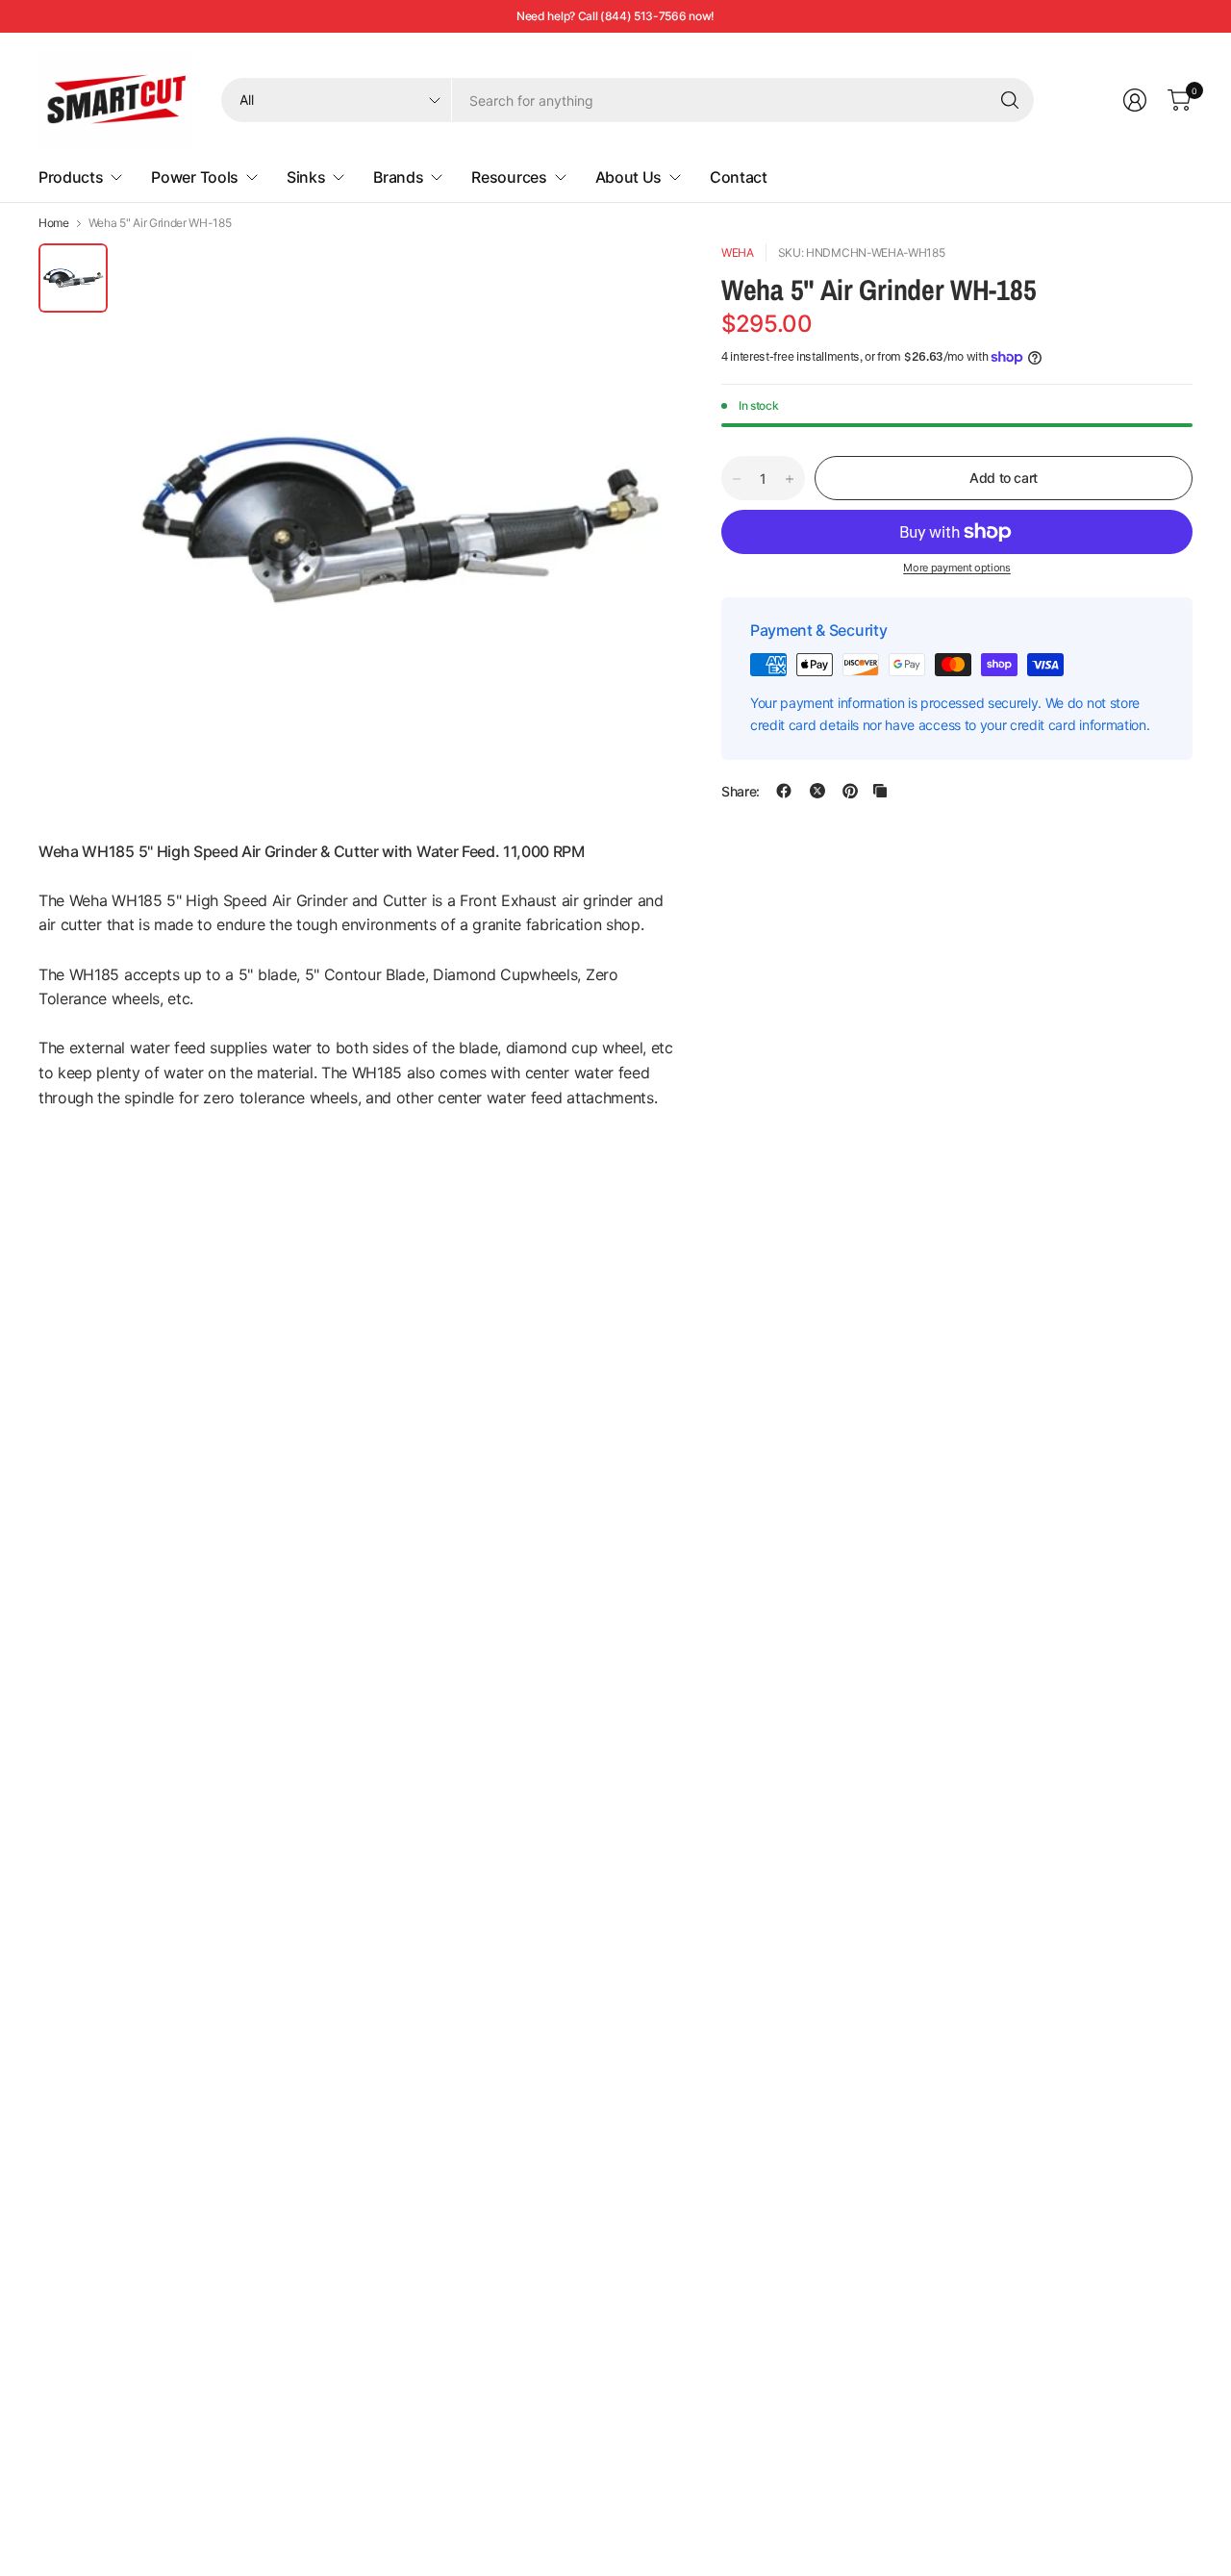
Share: (741, 791)
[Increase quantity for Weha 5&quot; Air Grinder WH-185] (790, 479)
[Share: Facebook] (784, 791)
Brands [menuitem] (398, 177)
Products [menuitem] (71, 177)
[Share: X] (817, 791)
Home (54, 223)
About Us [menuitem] (628, 177)
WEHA (738, 253)
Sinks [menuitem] (306, 177)
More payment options (957, 568)
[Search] (1010, 100)
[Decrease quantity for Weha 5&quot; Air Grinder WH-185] (737, 479)
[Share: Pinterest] (850, 791)
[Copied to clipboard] (880, 791)
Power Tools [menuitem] (194, 177)
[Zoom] (637, 280)
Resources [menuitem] (509, 177)
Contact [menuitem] (739, 177)
